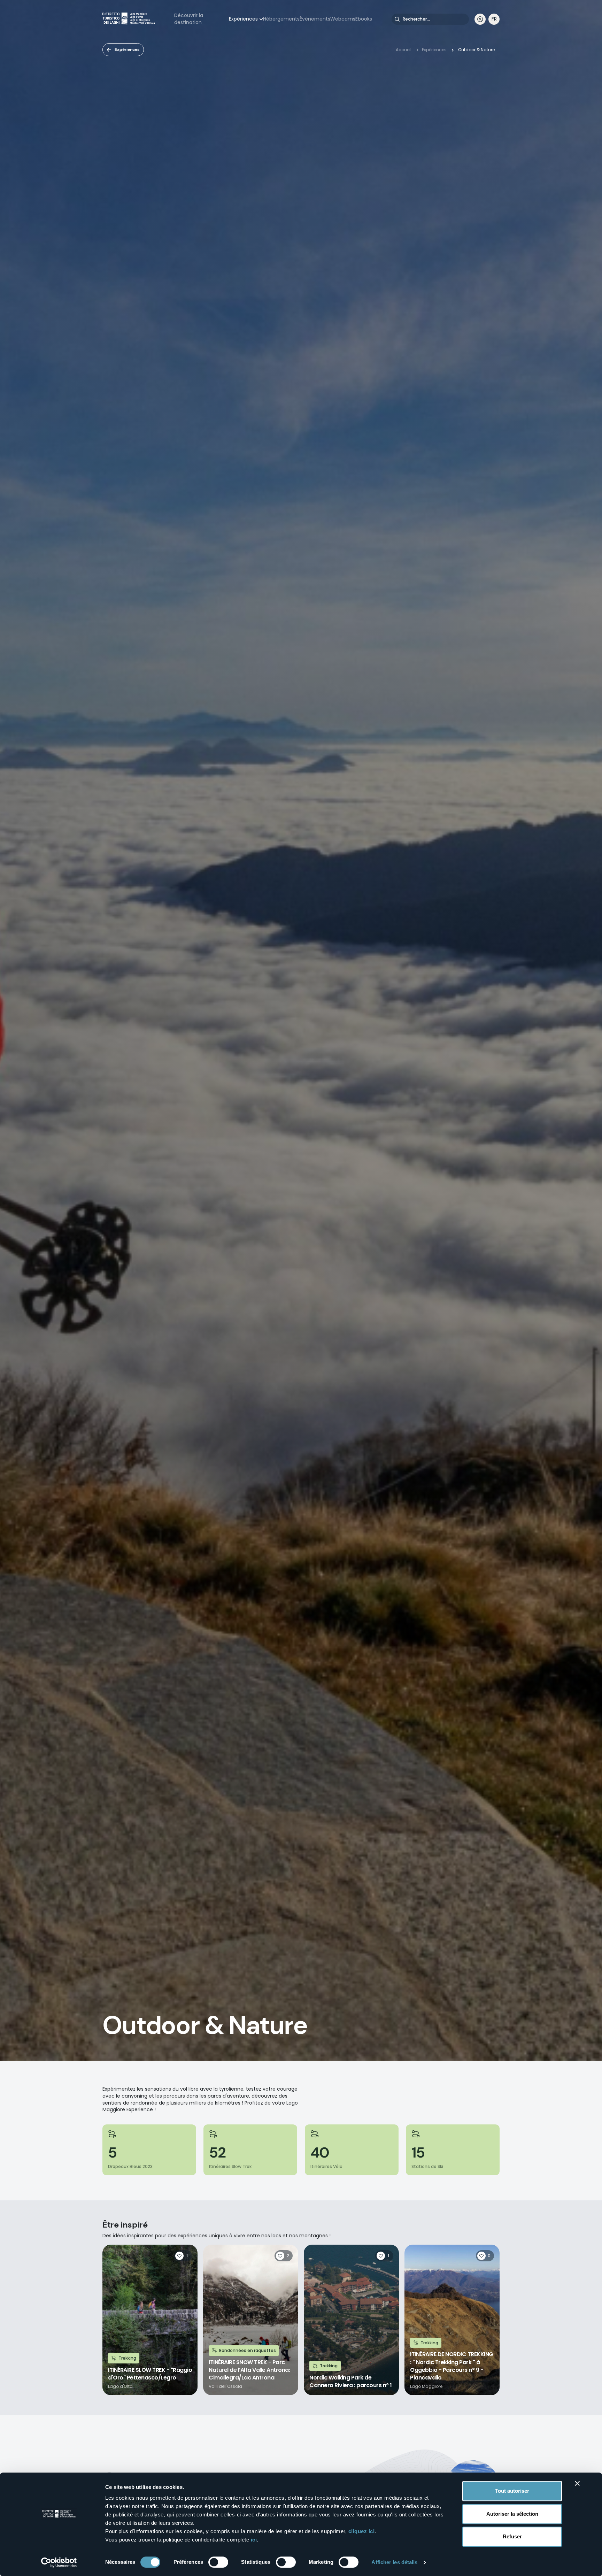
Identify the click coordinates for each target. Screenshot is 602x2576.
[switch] (218, 2562)
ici (254, 2540)
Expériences (243, 19)
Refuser (512, 2536)
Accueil (404, 50)
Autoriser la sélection (512, 2514)
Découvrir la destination (189, 19)
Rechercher (397, 19)
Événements (315, 19)
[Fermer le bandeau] (577, 2483)
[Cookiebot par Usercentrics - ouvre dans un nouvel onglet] (59, 2562)
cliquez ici (362, 2531)
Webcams (343, 19)
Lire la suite (150, 2320)
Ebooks (364, 19)
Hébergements (281, 19)
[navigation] (494, 19)
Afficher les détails (394, 2562)
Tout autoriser (512, 2491)
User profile (480, 19)
